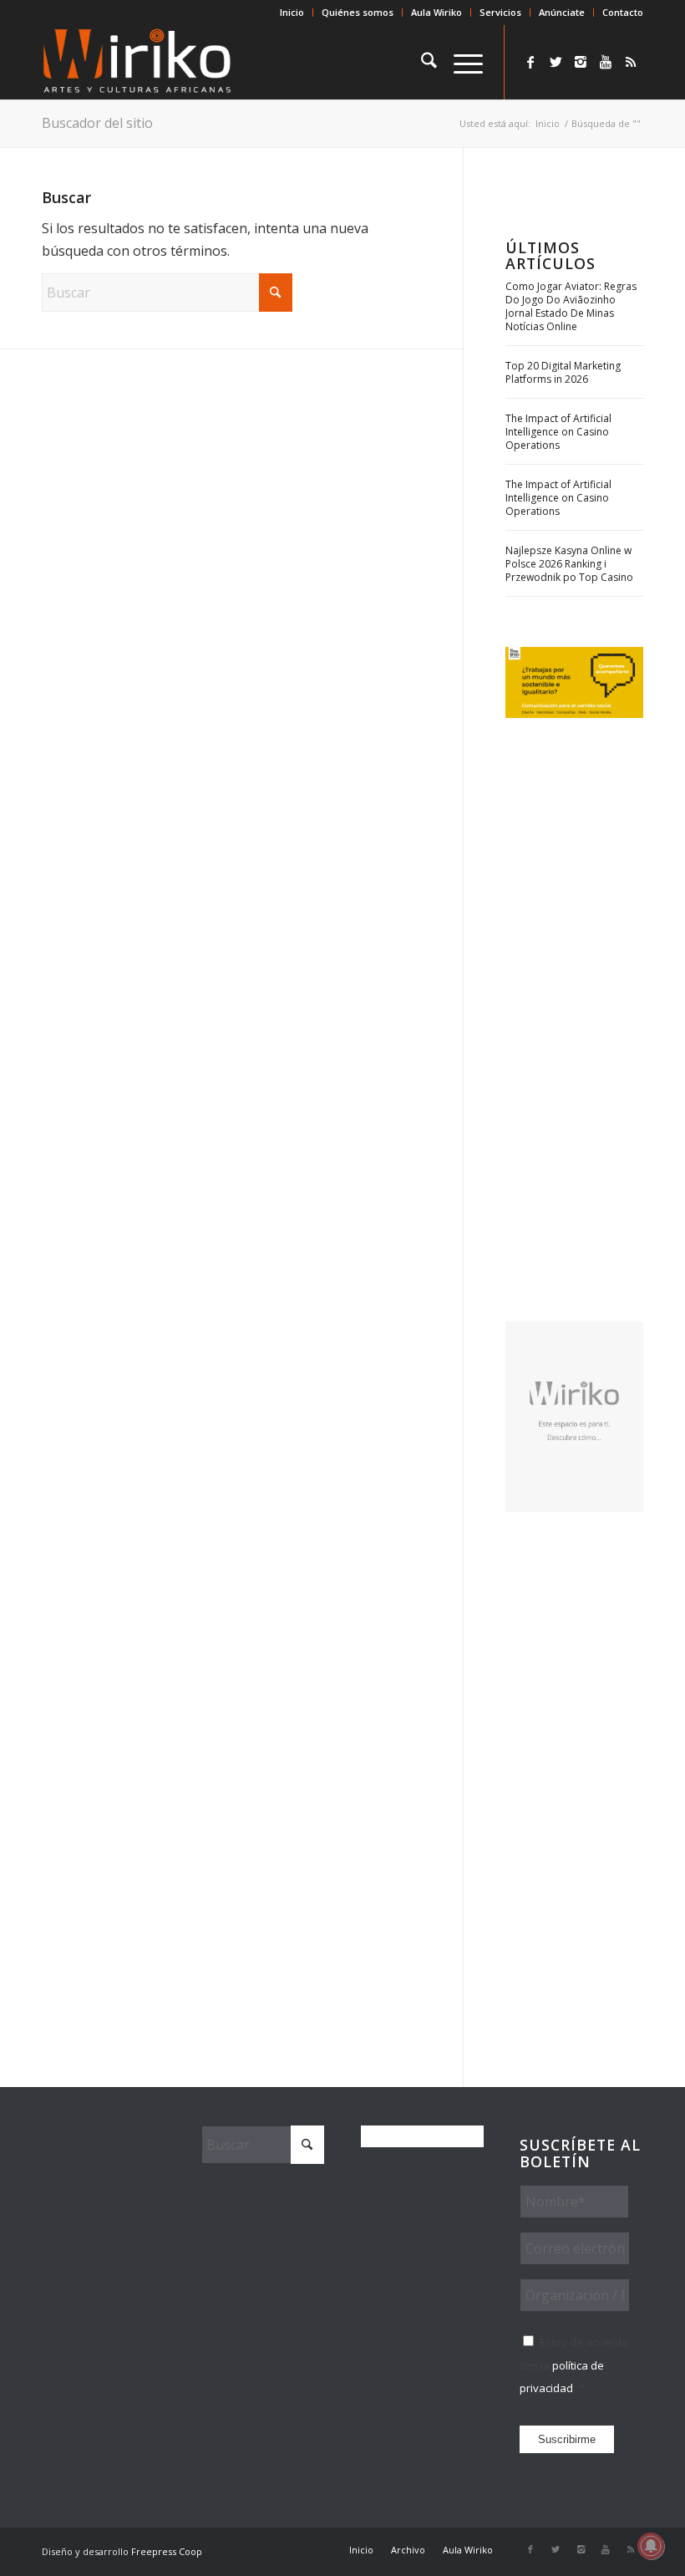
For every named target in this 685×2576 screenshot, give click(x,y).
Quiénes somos (358, 12)
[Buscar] (421, 62)
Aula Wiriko (436, 12)
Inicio (292, 12)
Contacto (623, 12)
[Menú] (460, 62)
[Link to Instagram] (581, 62)
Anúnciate (562, 12)
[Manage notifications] (651, 2546)
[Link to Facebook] (530, 62)
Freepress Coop (167, 2551)
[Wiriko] (137, 62)
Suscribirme (567, 2439)
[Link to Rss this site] (631, 62)
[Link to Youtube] (606, 62)
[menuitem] (292, 13)
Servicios (500, 12)
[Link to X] (556, 62)
